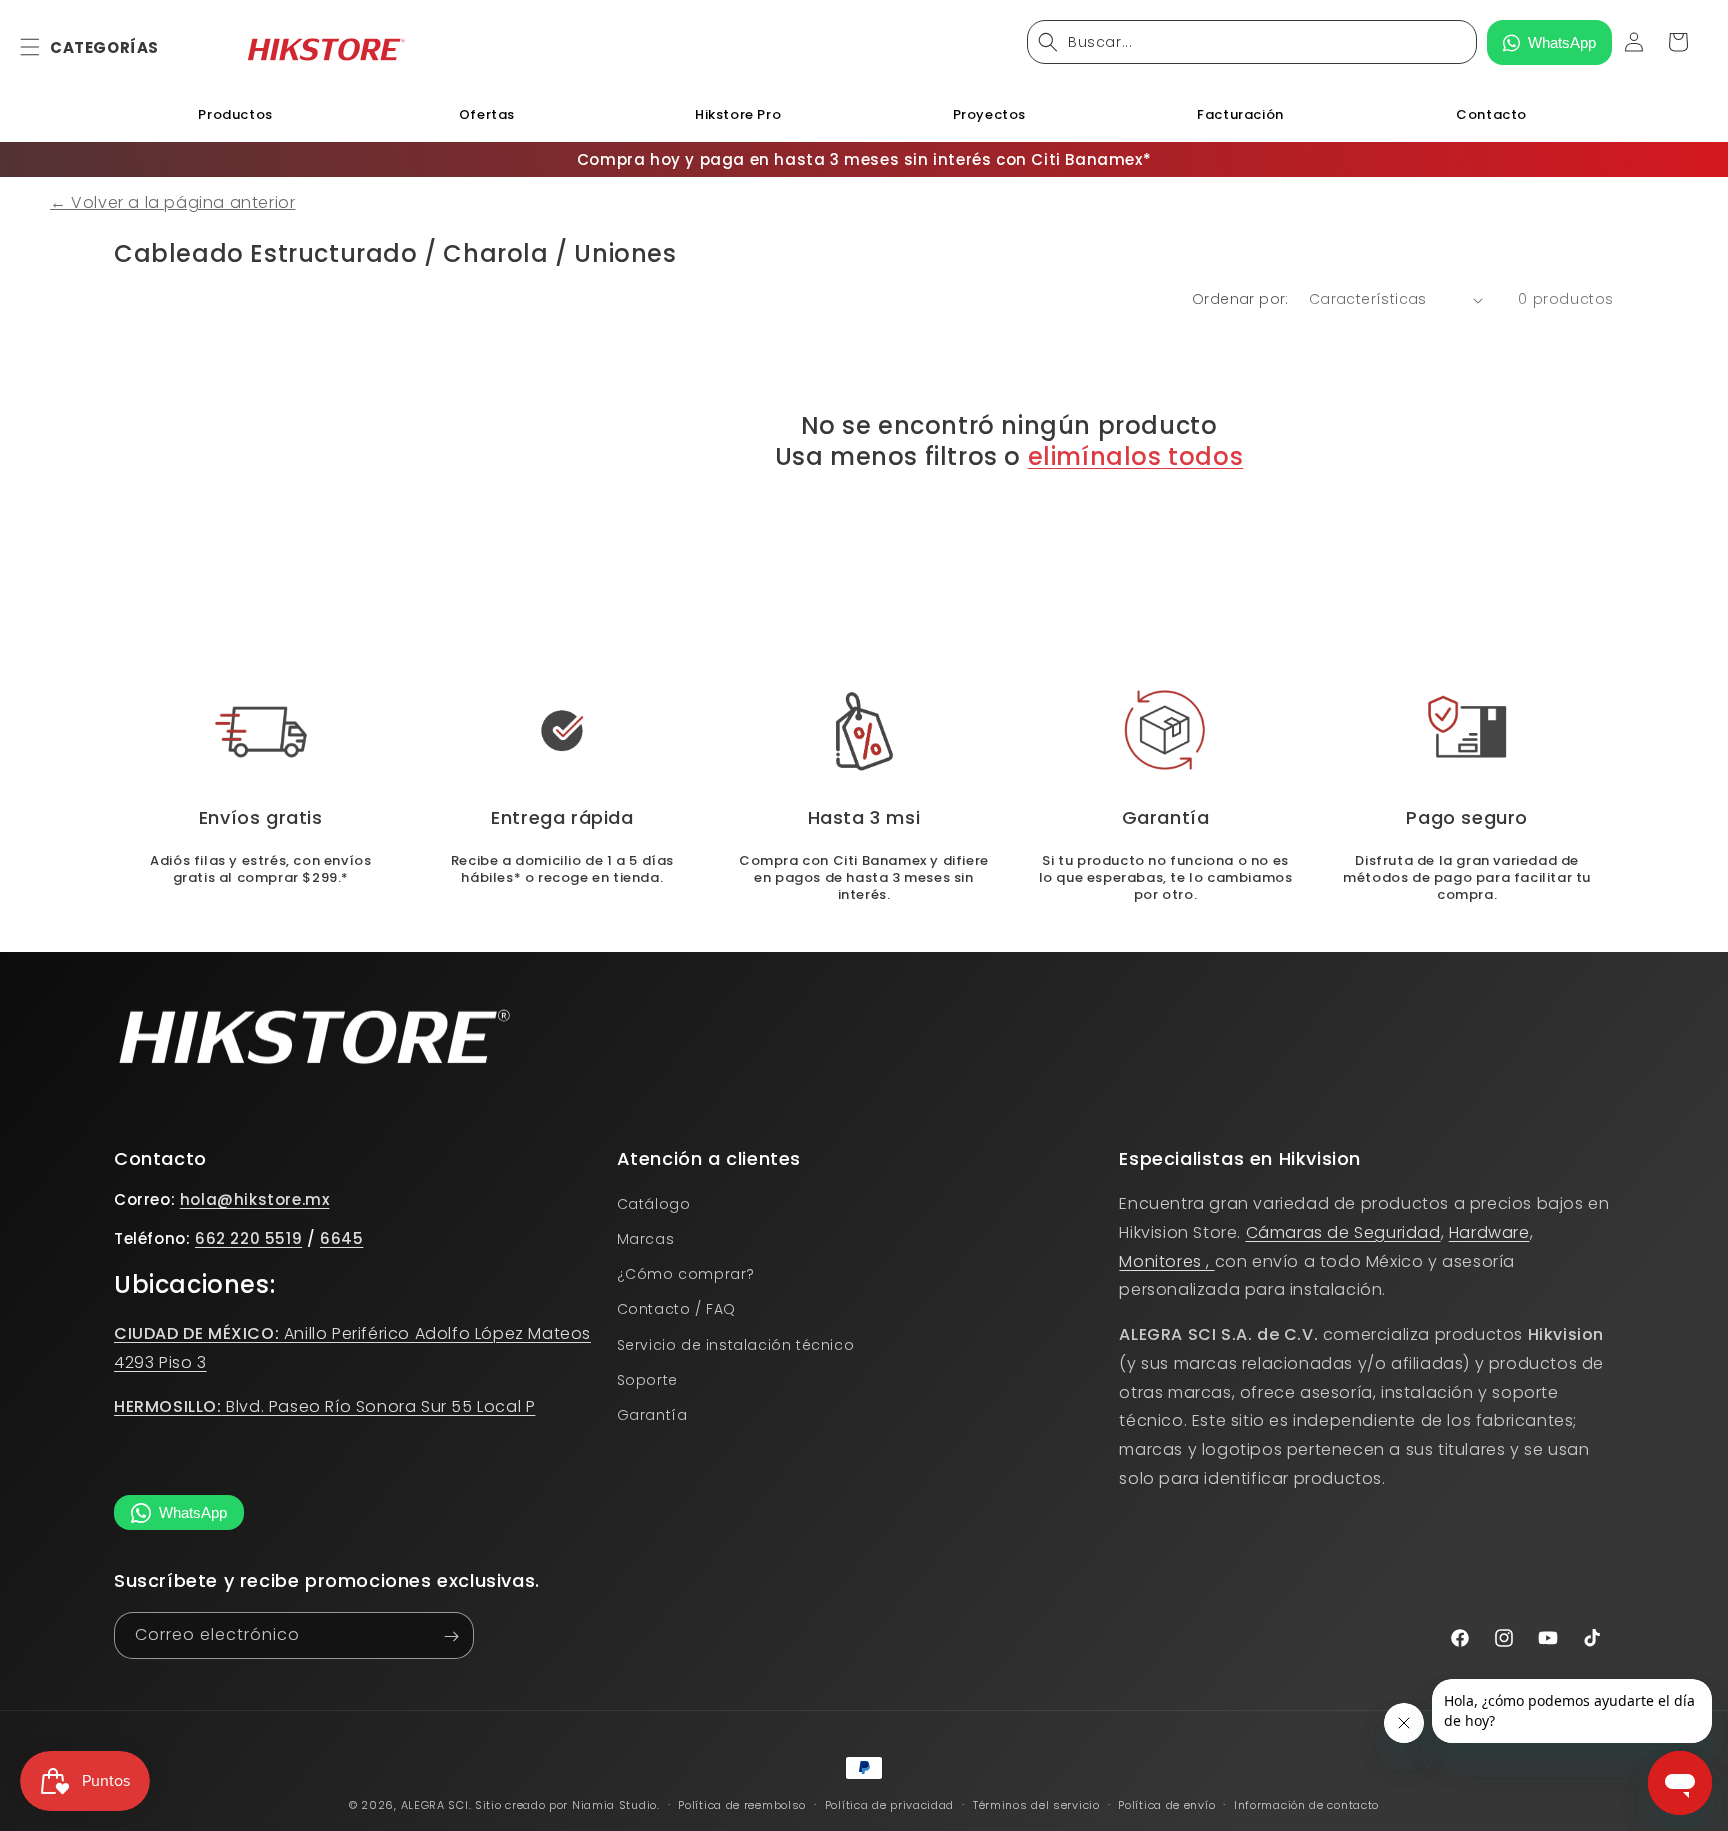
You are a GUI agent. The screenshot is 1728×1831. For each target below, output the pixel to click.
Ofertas (487, 114)
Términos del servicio (1036, 1805)
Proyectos (989, 114)
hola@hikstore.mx (255, 1200)
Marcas (646, 1240)
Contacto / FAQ (676, 1310)
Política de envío (1166, 1805)
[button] (42, 47)
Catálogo (654, 1205)
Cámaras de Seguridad (1343, 1232)
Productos (235, 114)
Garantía (652, 1416)
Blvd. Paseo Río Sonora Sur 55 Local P (324, 1407)
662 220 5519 (248, 1239)
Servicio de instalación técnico (736, 1345)
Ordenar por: (1240, 299)
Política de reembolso (742, 1805)
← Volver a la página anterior (172, 202)
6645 (341, 1239)
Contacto (1491, 114)
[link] (864, 731)
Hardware (1489, 1232)
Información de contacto (1306, 1805)
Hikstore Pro (738, 114)
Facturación (1240, 114)
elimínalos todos (1136, 456)
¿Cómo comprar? (686, 1275)
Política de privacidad (889, 1805)
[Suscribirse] (451, 1636)
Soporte (647, 1381)
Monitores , (1166, 1261)
